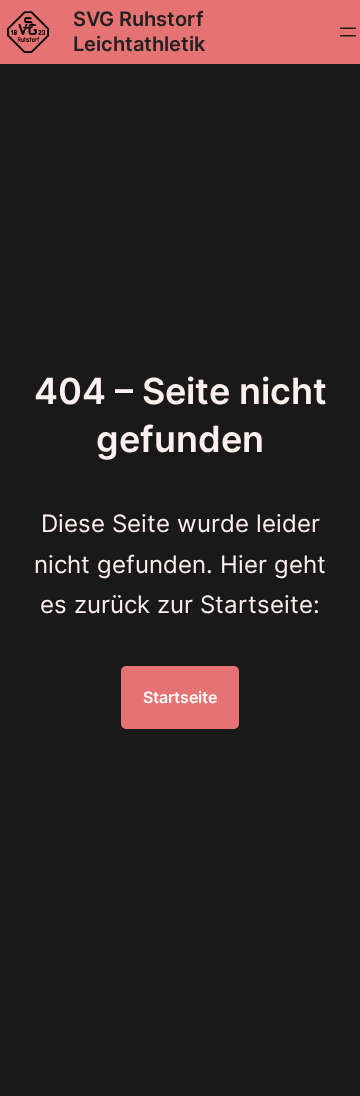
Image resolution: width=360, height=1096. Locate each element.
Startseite (180, 697)
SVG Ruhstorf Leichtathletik (139, 31)
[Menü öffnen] (348, 32)
